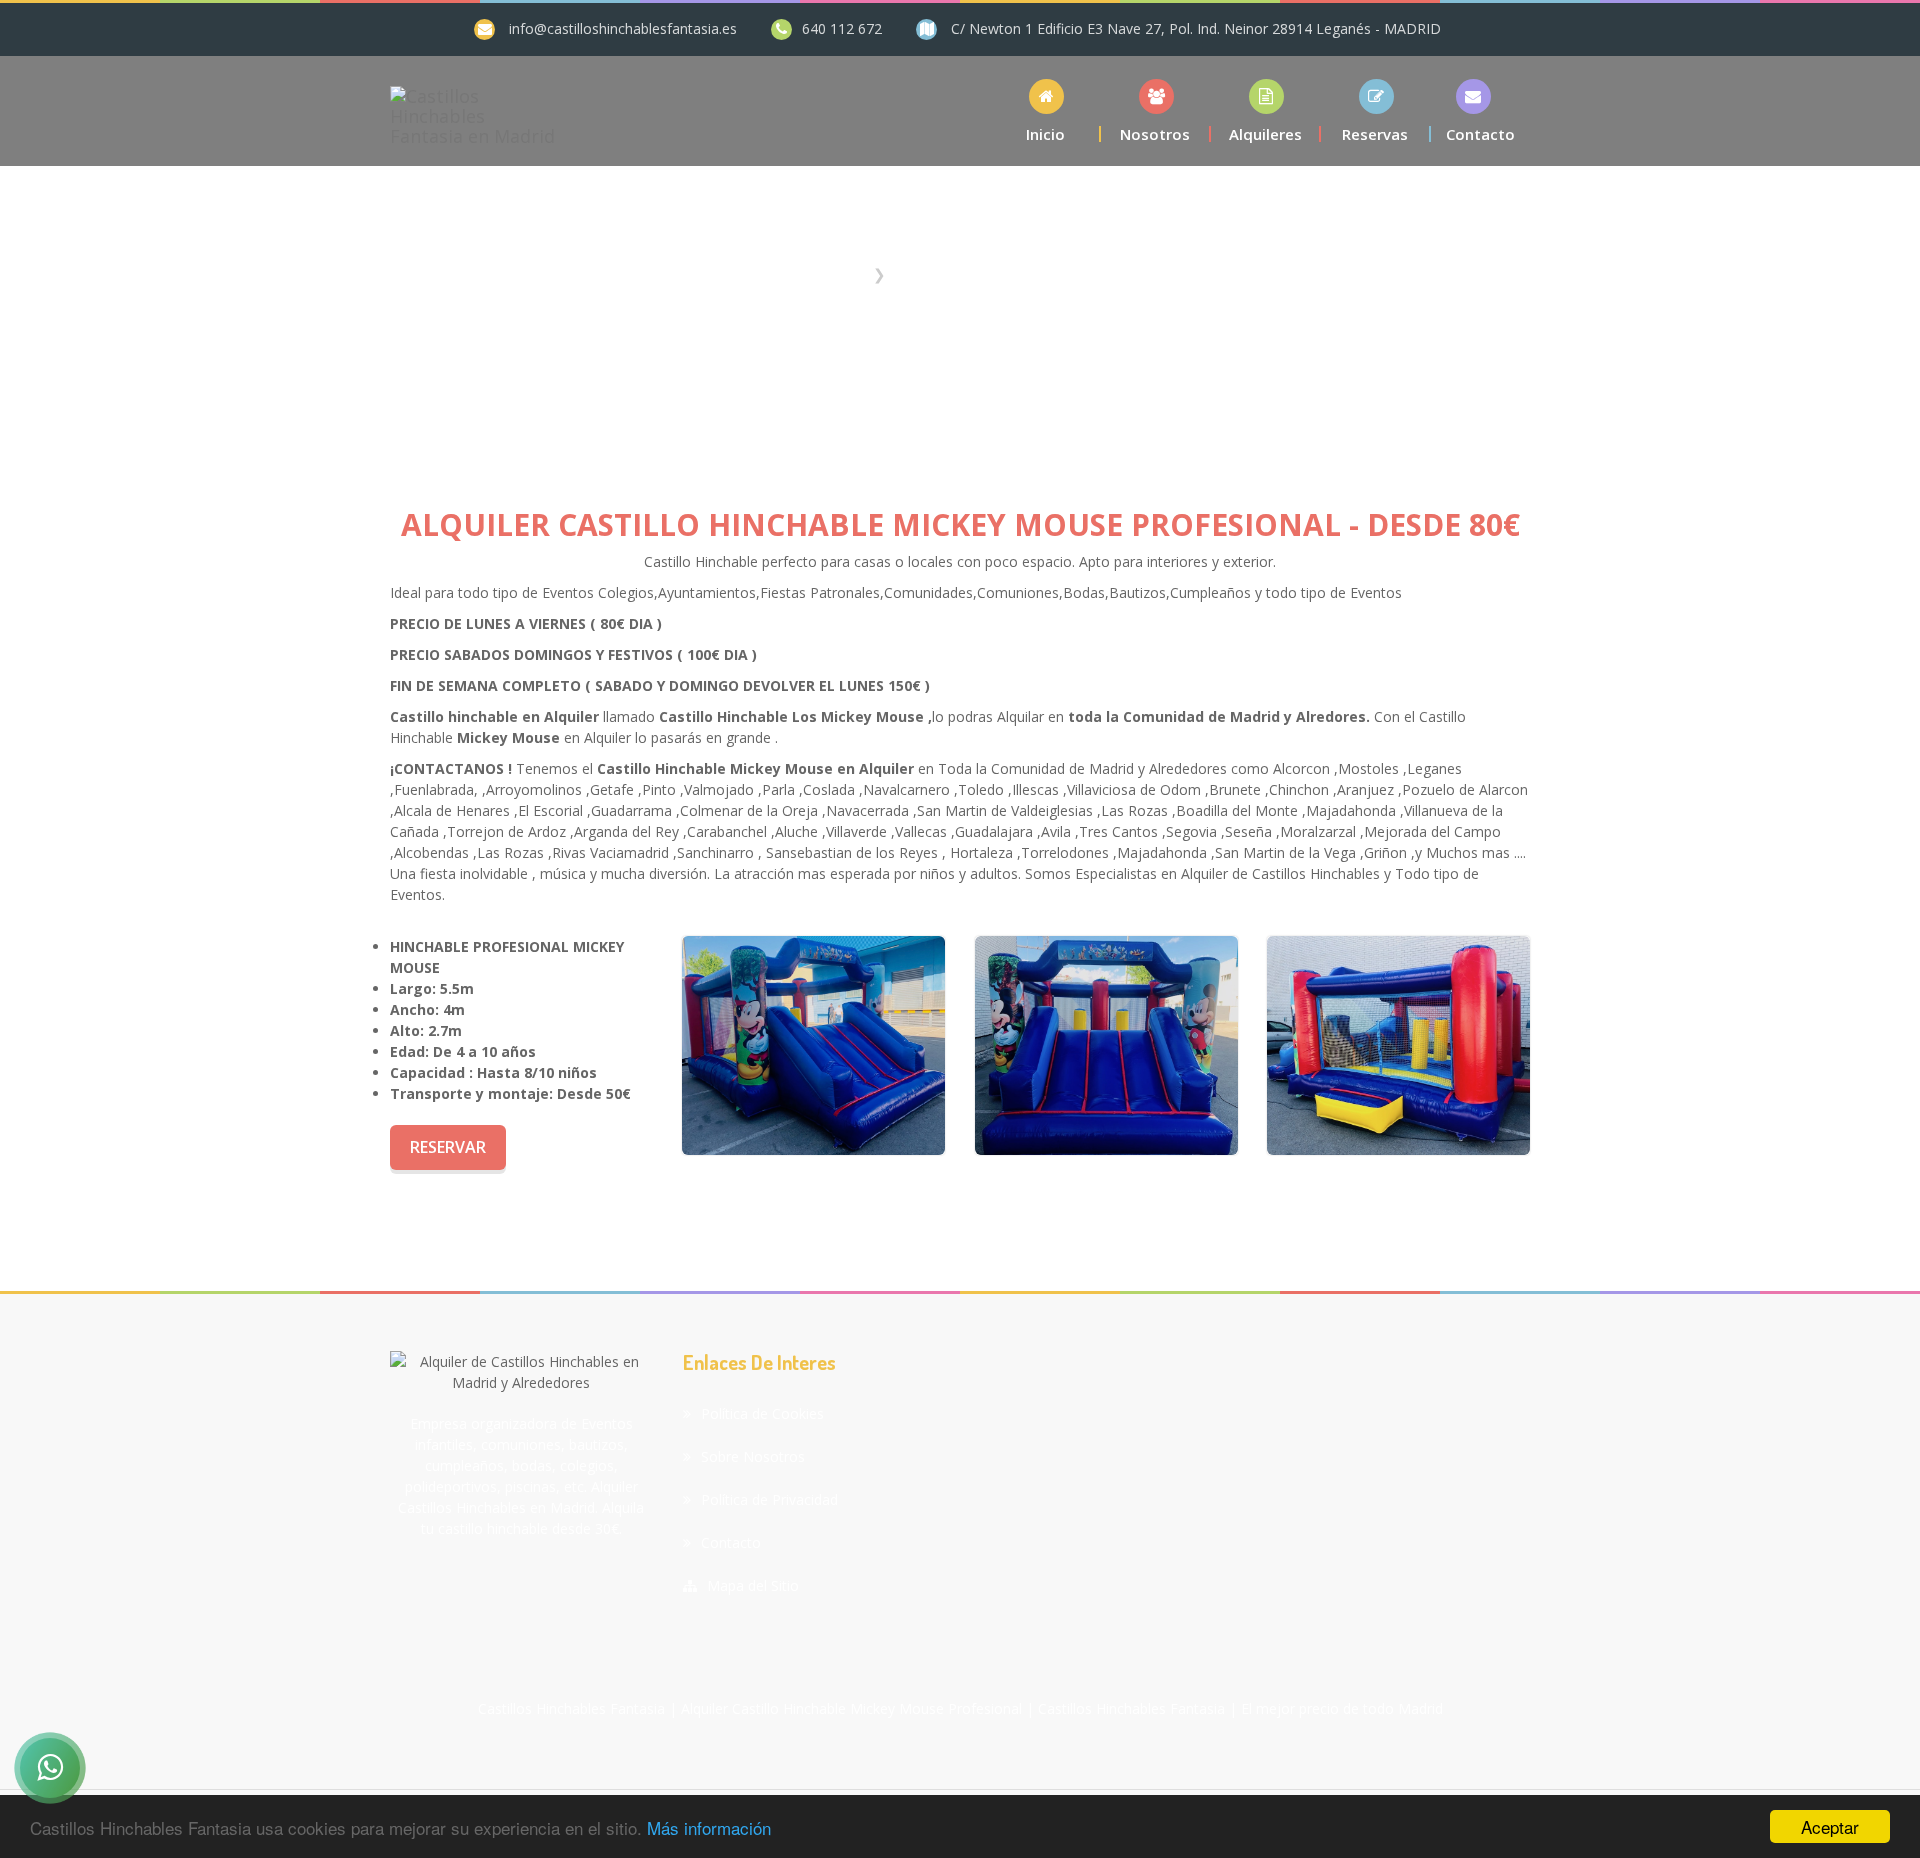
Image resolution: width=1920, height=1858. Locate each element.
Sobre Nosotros (753, 1456)
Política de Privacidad (769, 1499)
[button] (1266, 110)
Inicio (846, 274)
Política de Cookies (762, 1413)
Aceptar (1830, 1826)
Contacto (731, 1542)
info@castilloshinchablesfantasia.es (623, 28)
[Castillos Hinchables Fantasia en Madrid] (473, 111)
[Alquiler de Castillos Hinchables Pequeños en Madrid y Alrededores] (813, 1045)
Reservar (448, 1147)
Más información (709, 1827)
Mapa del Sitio (753, 1585)
